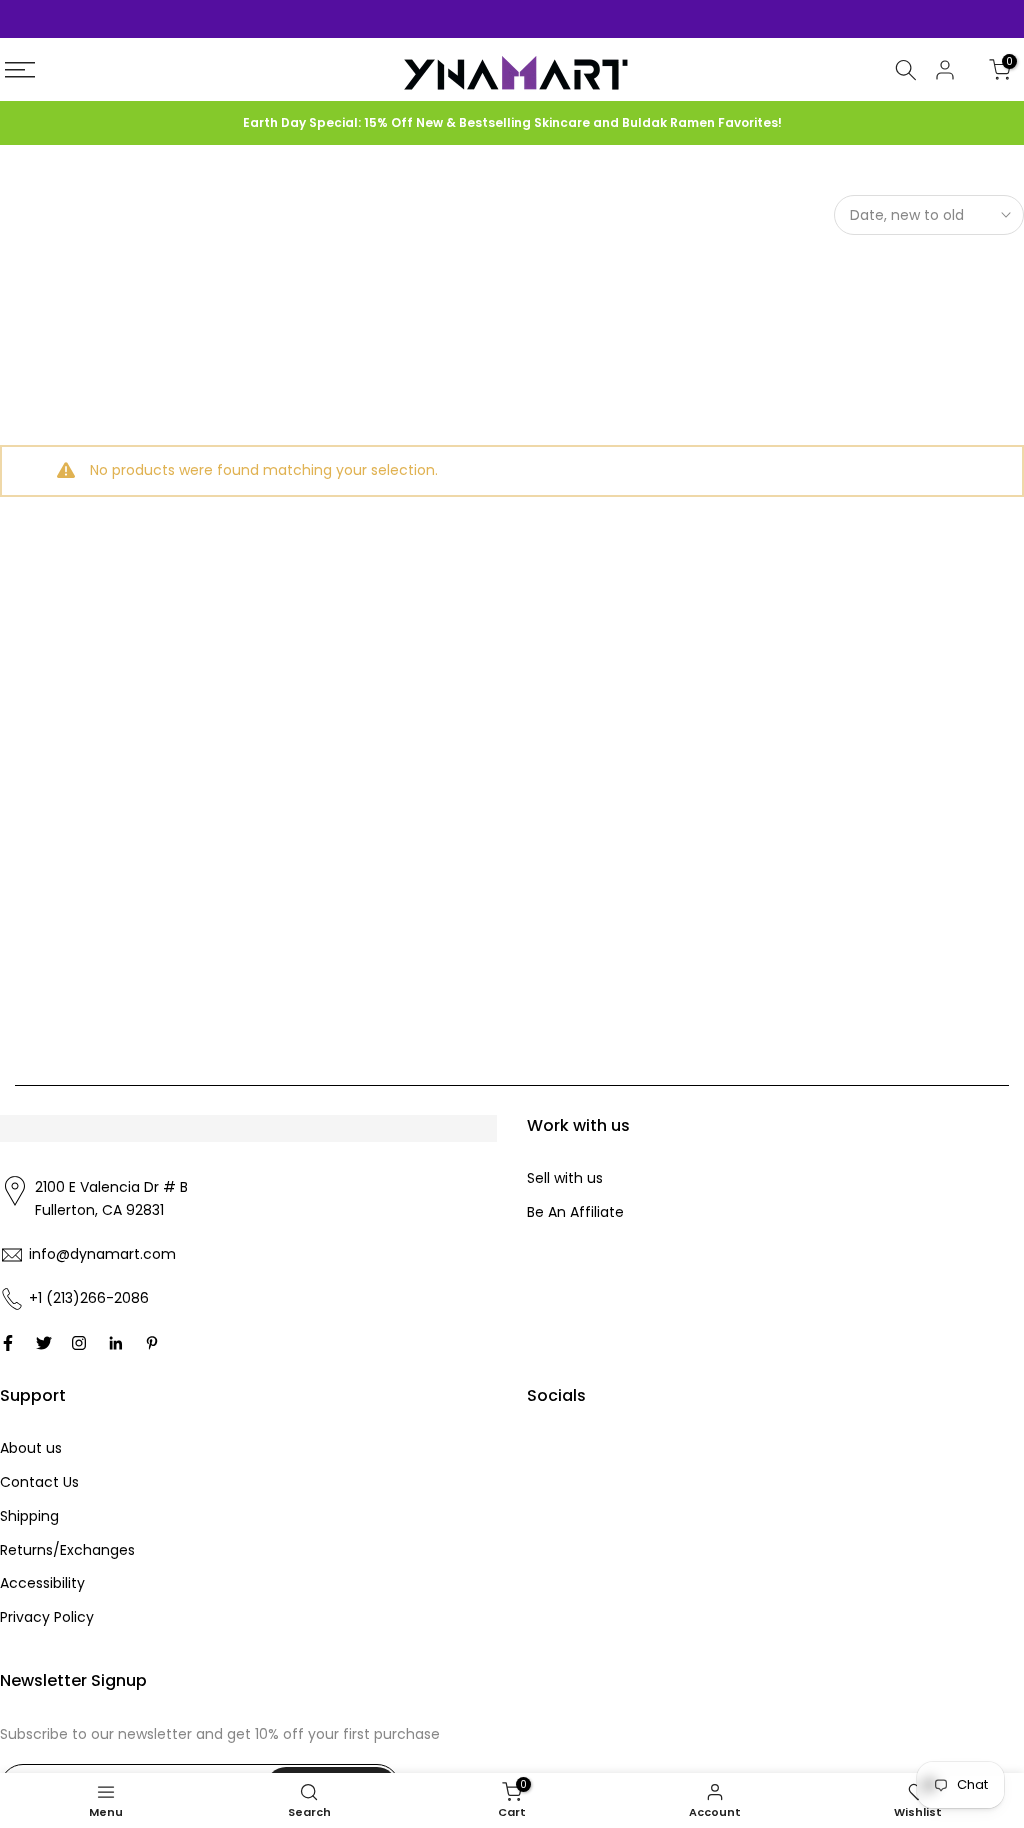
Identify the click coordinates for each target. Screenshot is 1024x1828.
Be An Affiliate (575, 1212)
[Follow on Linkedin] (115, 1343)
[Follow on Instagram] (79, 1343)
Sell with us (565, 1178)
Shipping (29, 1516)
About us (31, 1448)
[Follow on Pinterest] (152, 1343)
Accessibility (42, 1583)
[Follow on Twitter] (44, 1343)
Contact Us (39, 1482)
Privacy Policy (47, 1617)
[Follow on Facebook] (8, 1343)
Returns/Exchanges (67, 1550)
